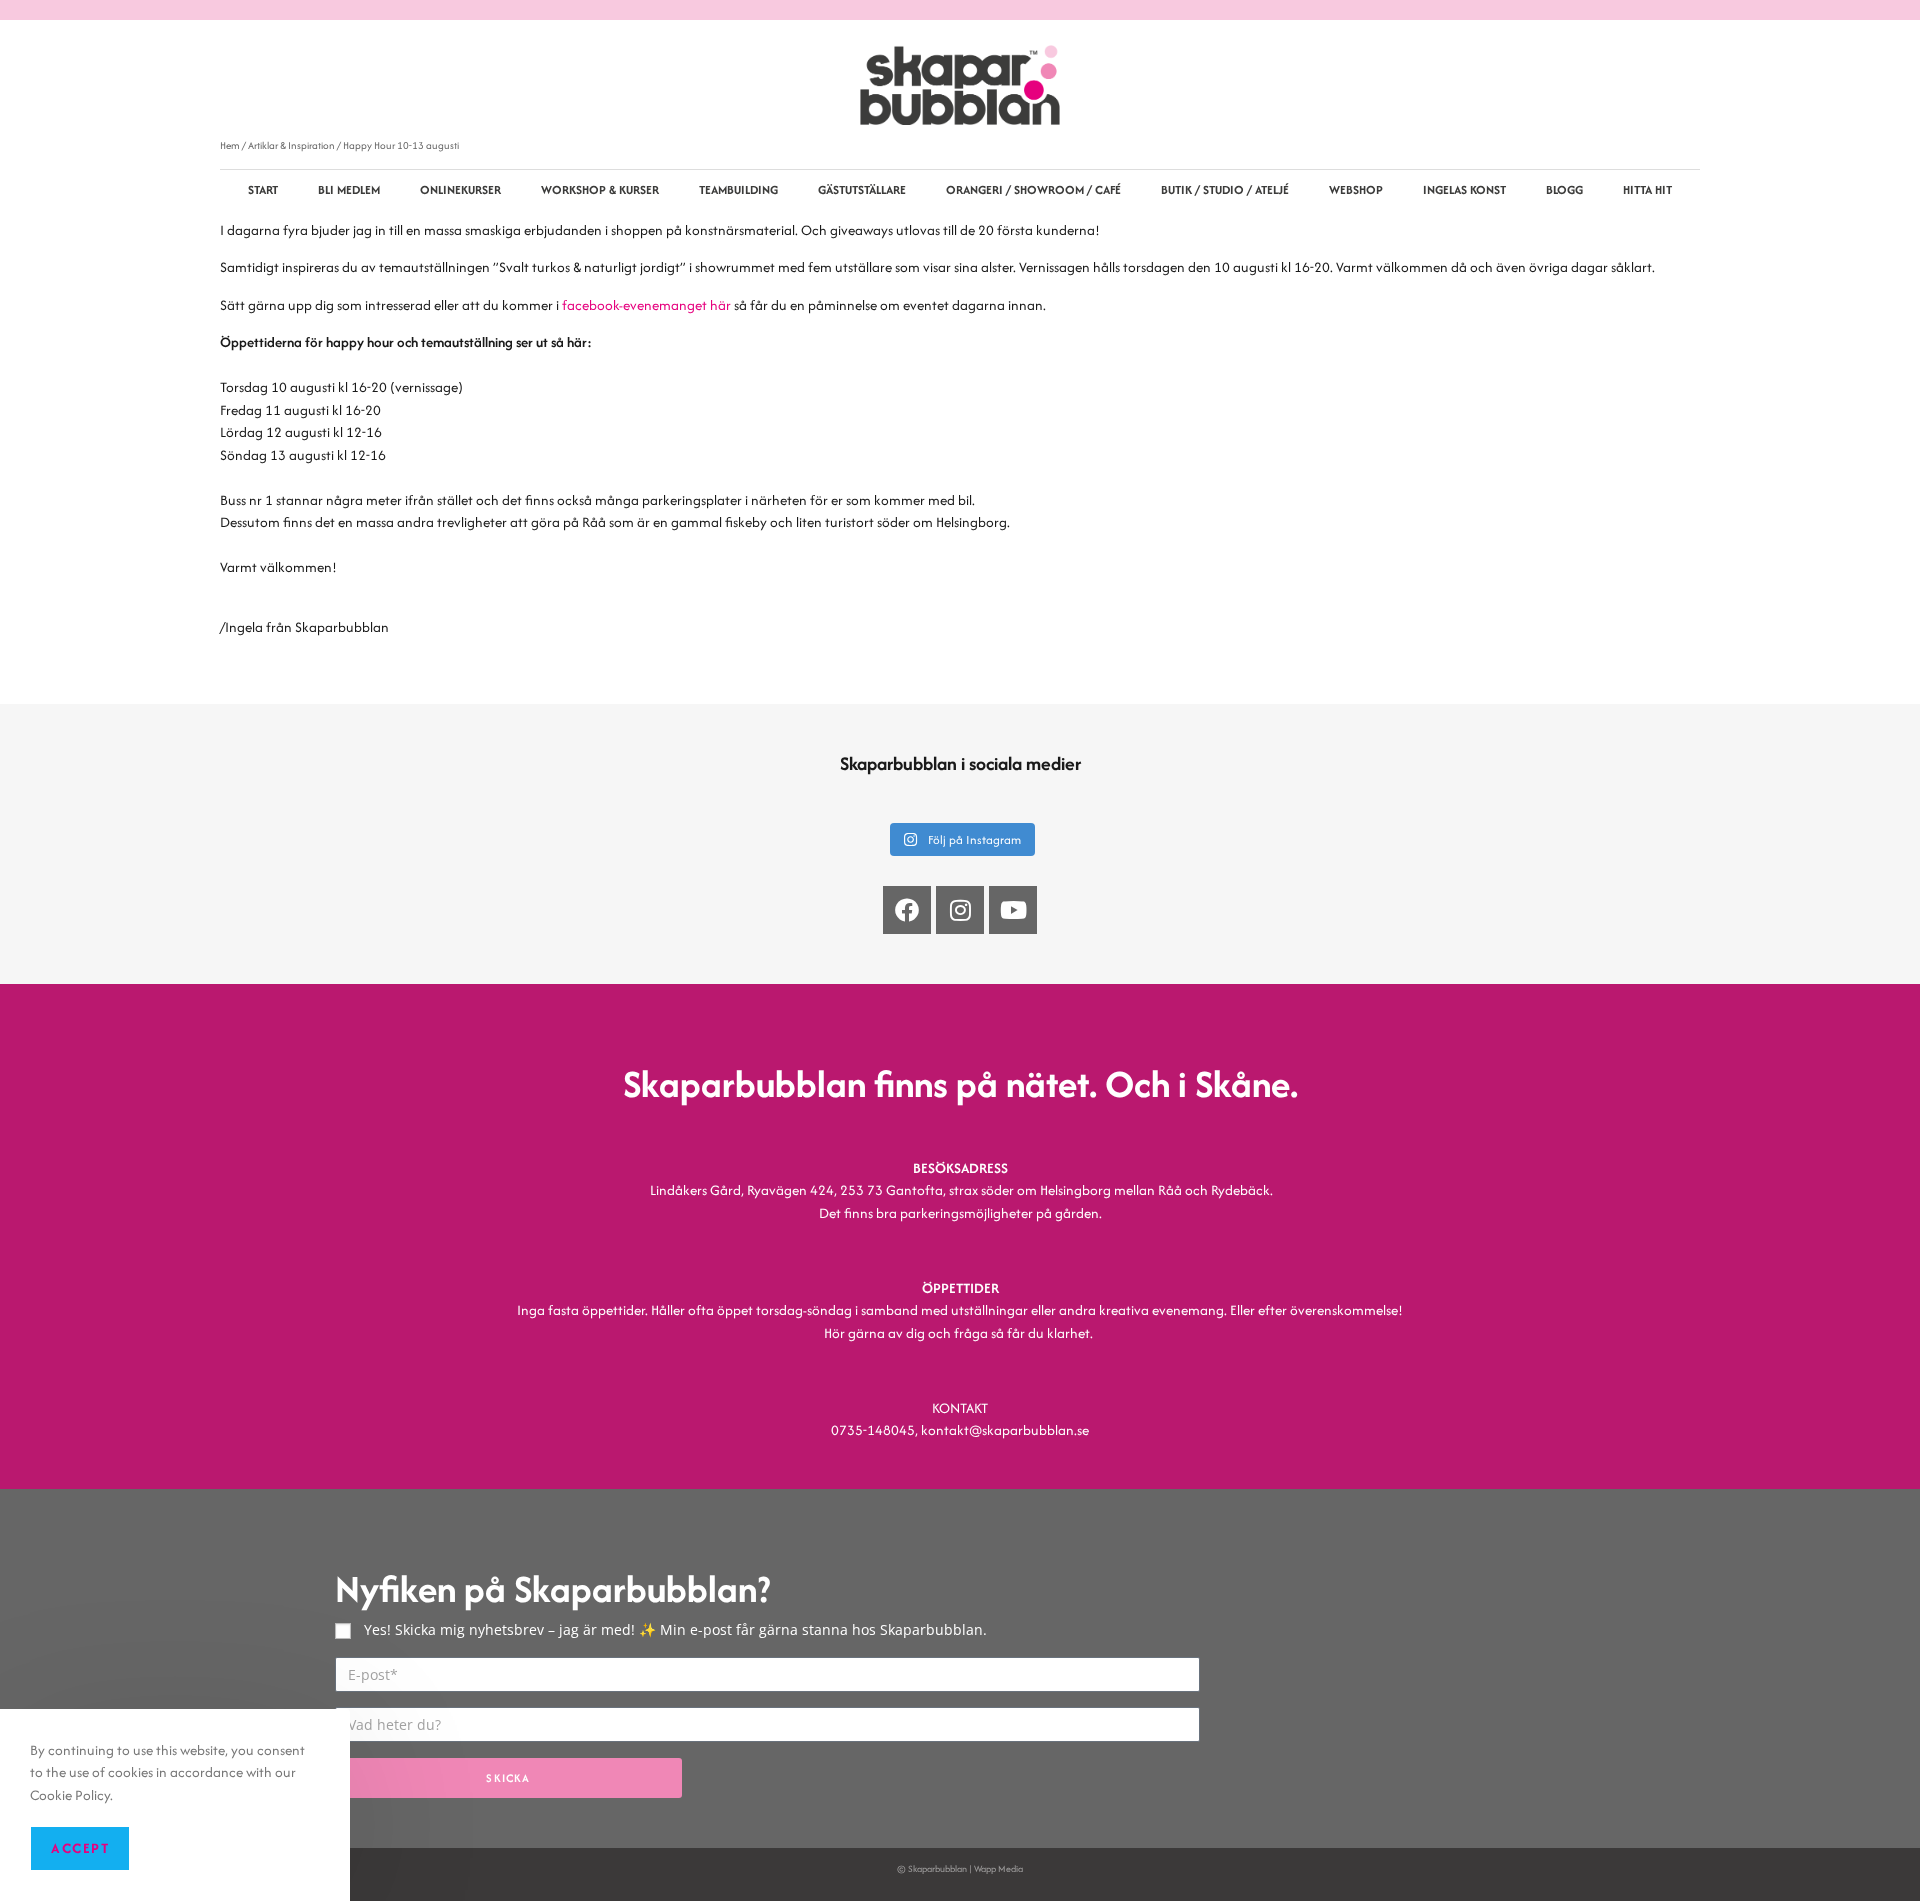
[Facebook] (907, 910)
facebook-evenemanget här (646, 305)
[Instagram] (960, 910)
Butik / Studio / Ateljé (1225, 189)
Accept (80, 1848)
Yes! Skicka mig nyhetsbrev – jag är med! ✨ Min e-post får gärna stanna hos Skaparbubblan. (675, 1629)
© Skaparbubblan (932, 1868)
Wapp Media (998, 1868)
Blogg (1564, 189)
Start (263, 189)
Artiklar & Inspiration (291, 145)
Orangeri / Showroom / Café (1033, 189)
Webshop (1356, 189)
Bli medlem (349, 189)
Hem (230, 145)
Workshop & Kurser (600, 189)
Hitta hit (1647, 189)
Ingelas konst (1464, 189)
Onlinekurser (460, 189)
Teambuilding (738, 189)
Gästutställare (862, 189)
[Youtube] (1013, 910)
